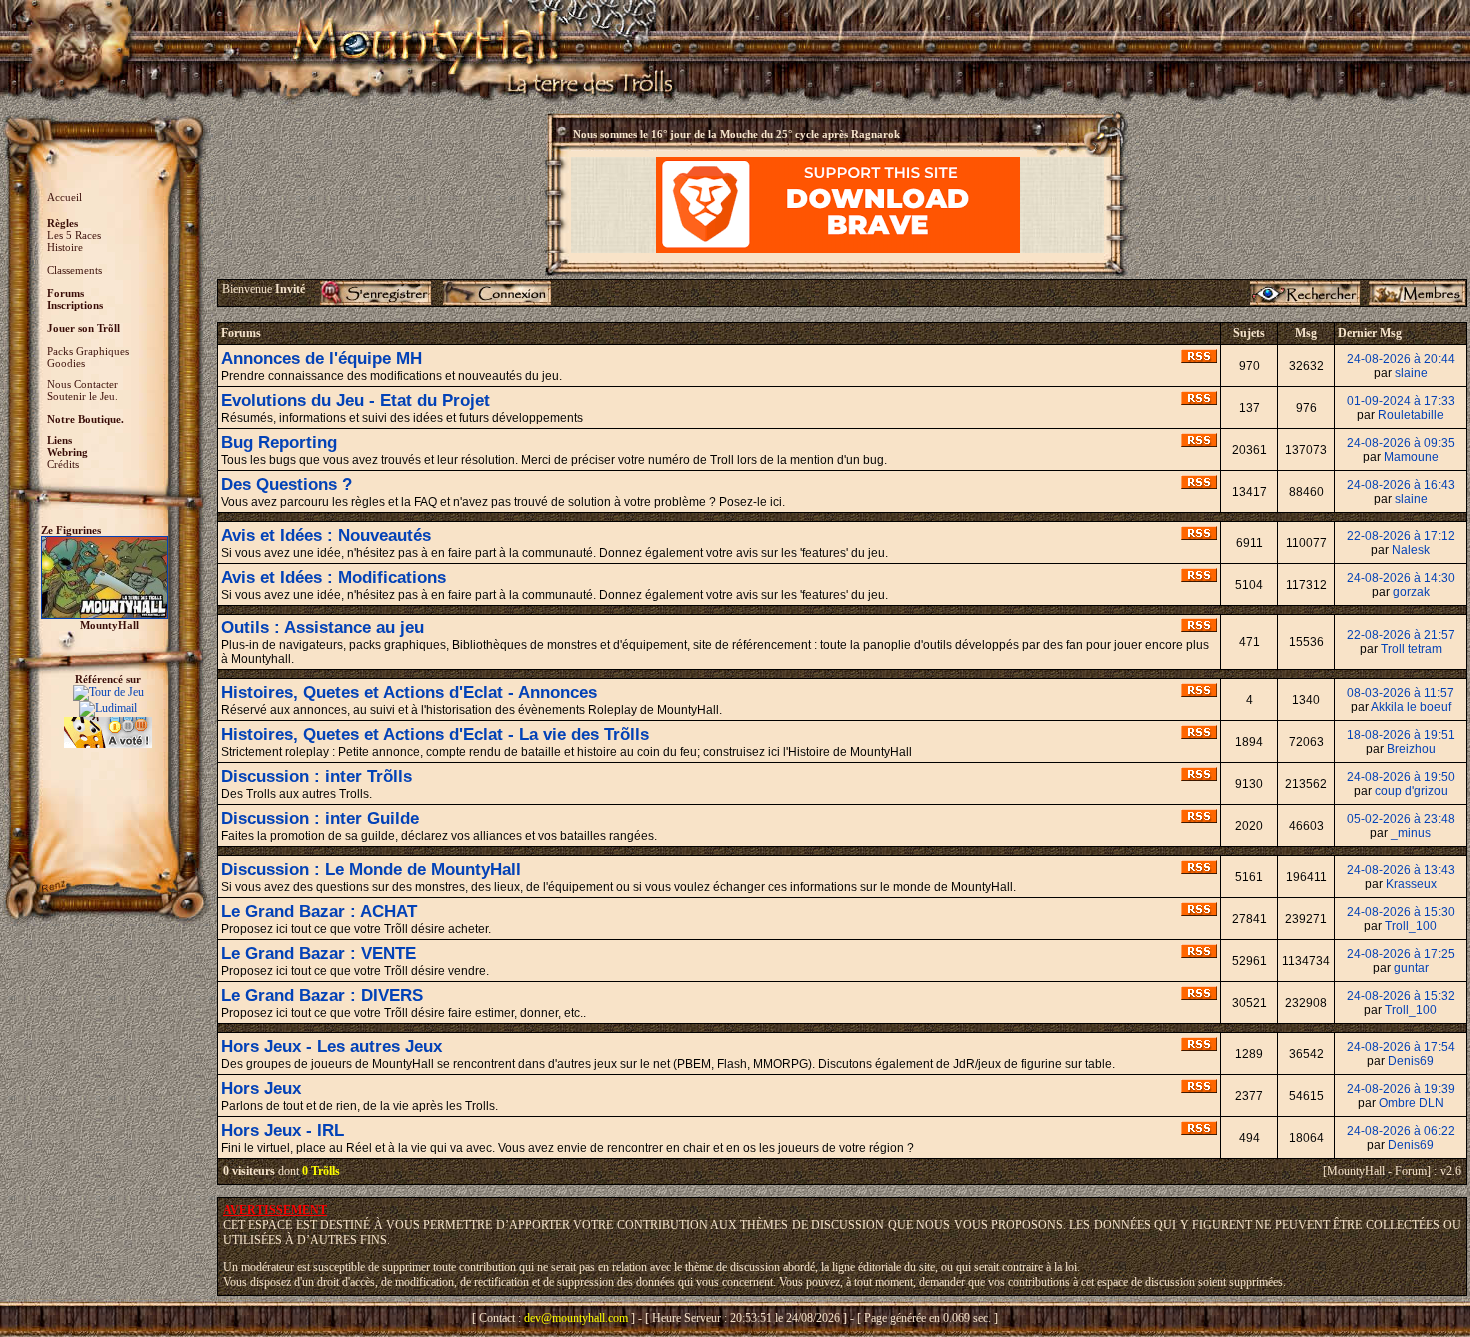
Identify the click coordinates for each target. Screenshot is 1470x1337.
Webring (67, 452)
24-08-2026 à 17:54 (1401, 1047)
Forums (65, 293)
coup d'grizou (1411, 791)
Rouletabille (1411, 415)
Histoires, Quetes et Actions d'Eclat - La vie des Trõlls (435, 734)
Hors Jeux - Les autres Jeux (331, 1046)
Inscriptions (75, 305)
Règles (62, 223)
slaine (1411, 373)
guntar (1411, 968)
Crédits (63, 464)
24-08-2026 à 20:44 (1401, 359)
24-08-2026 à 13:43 (1401, 870)
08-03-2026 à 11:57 (1400, 693)
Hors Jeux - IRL (282, 1130)
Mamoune (1411, 457)
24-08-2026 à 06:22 (1401, 1131)
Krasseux (1411, 884)
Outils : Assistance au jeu (322, 627)
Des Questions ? (286, 484)
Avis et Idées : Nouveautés (326, 535)
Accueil (64, 197)
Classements (74, 270)
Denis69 (1411, 1061)
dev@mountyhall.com (576, 1318)
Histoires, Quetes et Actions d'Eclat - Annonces (409, 692)
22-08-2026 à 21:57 (1401, 635)
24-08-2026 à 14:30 (1401, 578)
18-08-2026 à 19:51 (1401, 735)
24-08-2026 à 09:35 (1401, 443)
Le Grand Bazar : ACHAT (319, 911)
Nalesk (1411, 550)
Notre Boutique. (85, 419)
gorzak (1411, 592)
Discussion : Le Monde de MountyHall (371, 869)
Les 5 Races (74, 235)
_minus (1411, 833)
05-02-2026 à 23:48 (1401, 819)
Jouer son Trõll (83, 328)
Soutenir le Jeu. (82, 396)
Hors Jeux (261, 1088)
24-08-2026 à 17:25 (1401, 954)
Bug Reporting (279, 442)
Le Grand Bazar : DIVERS (322, 995)
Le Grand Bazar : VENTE (318, 953)
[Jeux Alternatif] (108, 724)
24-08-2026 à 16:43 (1401, 485)
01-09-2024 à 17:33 (1401, 401)
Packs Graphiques (88, 351)
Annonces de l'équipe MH (321, 358)
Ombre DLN (1411, 1103)
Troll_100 (1411, 926)
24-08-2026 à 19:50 (1401, 777)
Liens (59, 440)
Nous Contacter (82, 384)
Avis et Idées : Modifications (333, 577)
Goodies (66, 363)
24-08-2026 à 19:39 (1401, 1089)
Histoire (65, 247)
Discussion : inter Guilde (320, 818)
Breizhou (1411, 749)
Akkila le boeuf (1411, 707)
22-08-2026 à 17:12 (1401, 536)
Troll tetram (1411, 649)
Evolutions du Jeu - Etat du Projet (355, 400)
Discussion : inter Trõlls (316, 776)
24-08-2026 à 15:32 (1401, 996)
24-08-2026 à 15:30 (1401, 912)
